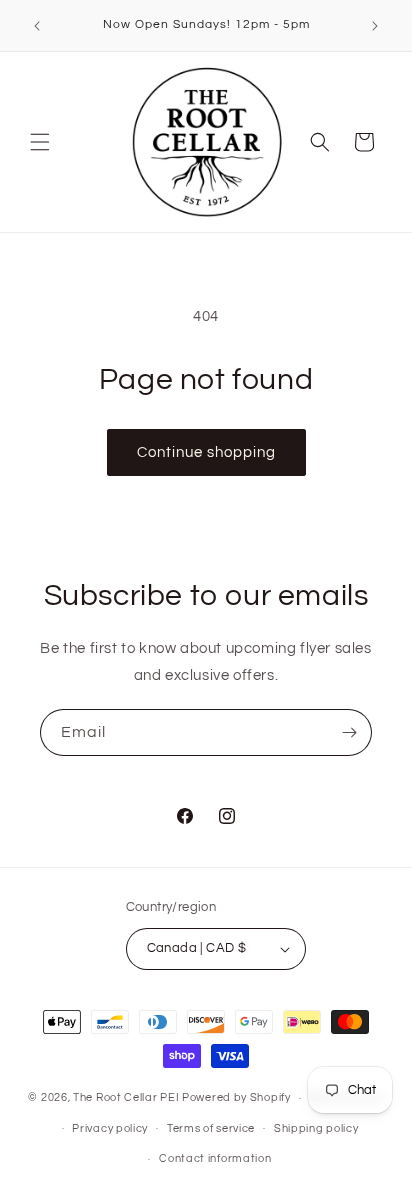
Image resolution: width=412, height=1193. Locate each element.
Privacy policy (110, 1128)
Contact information (215, 1158)
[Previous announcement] (37, 26)
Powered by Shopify (236, 1097)
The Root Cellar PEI (126, 1097)
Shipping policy (316, 1128)
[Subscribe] (349, 732)
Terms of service (211, 1128)
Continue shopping (206, 452)
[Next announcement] (375, 26)
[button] (40, 142)
